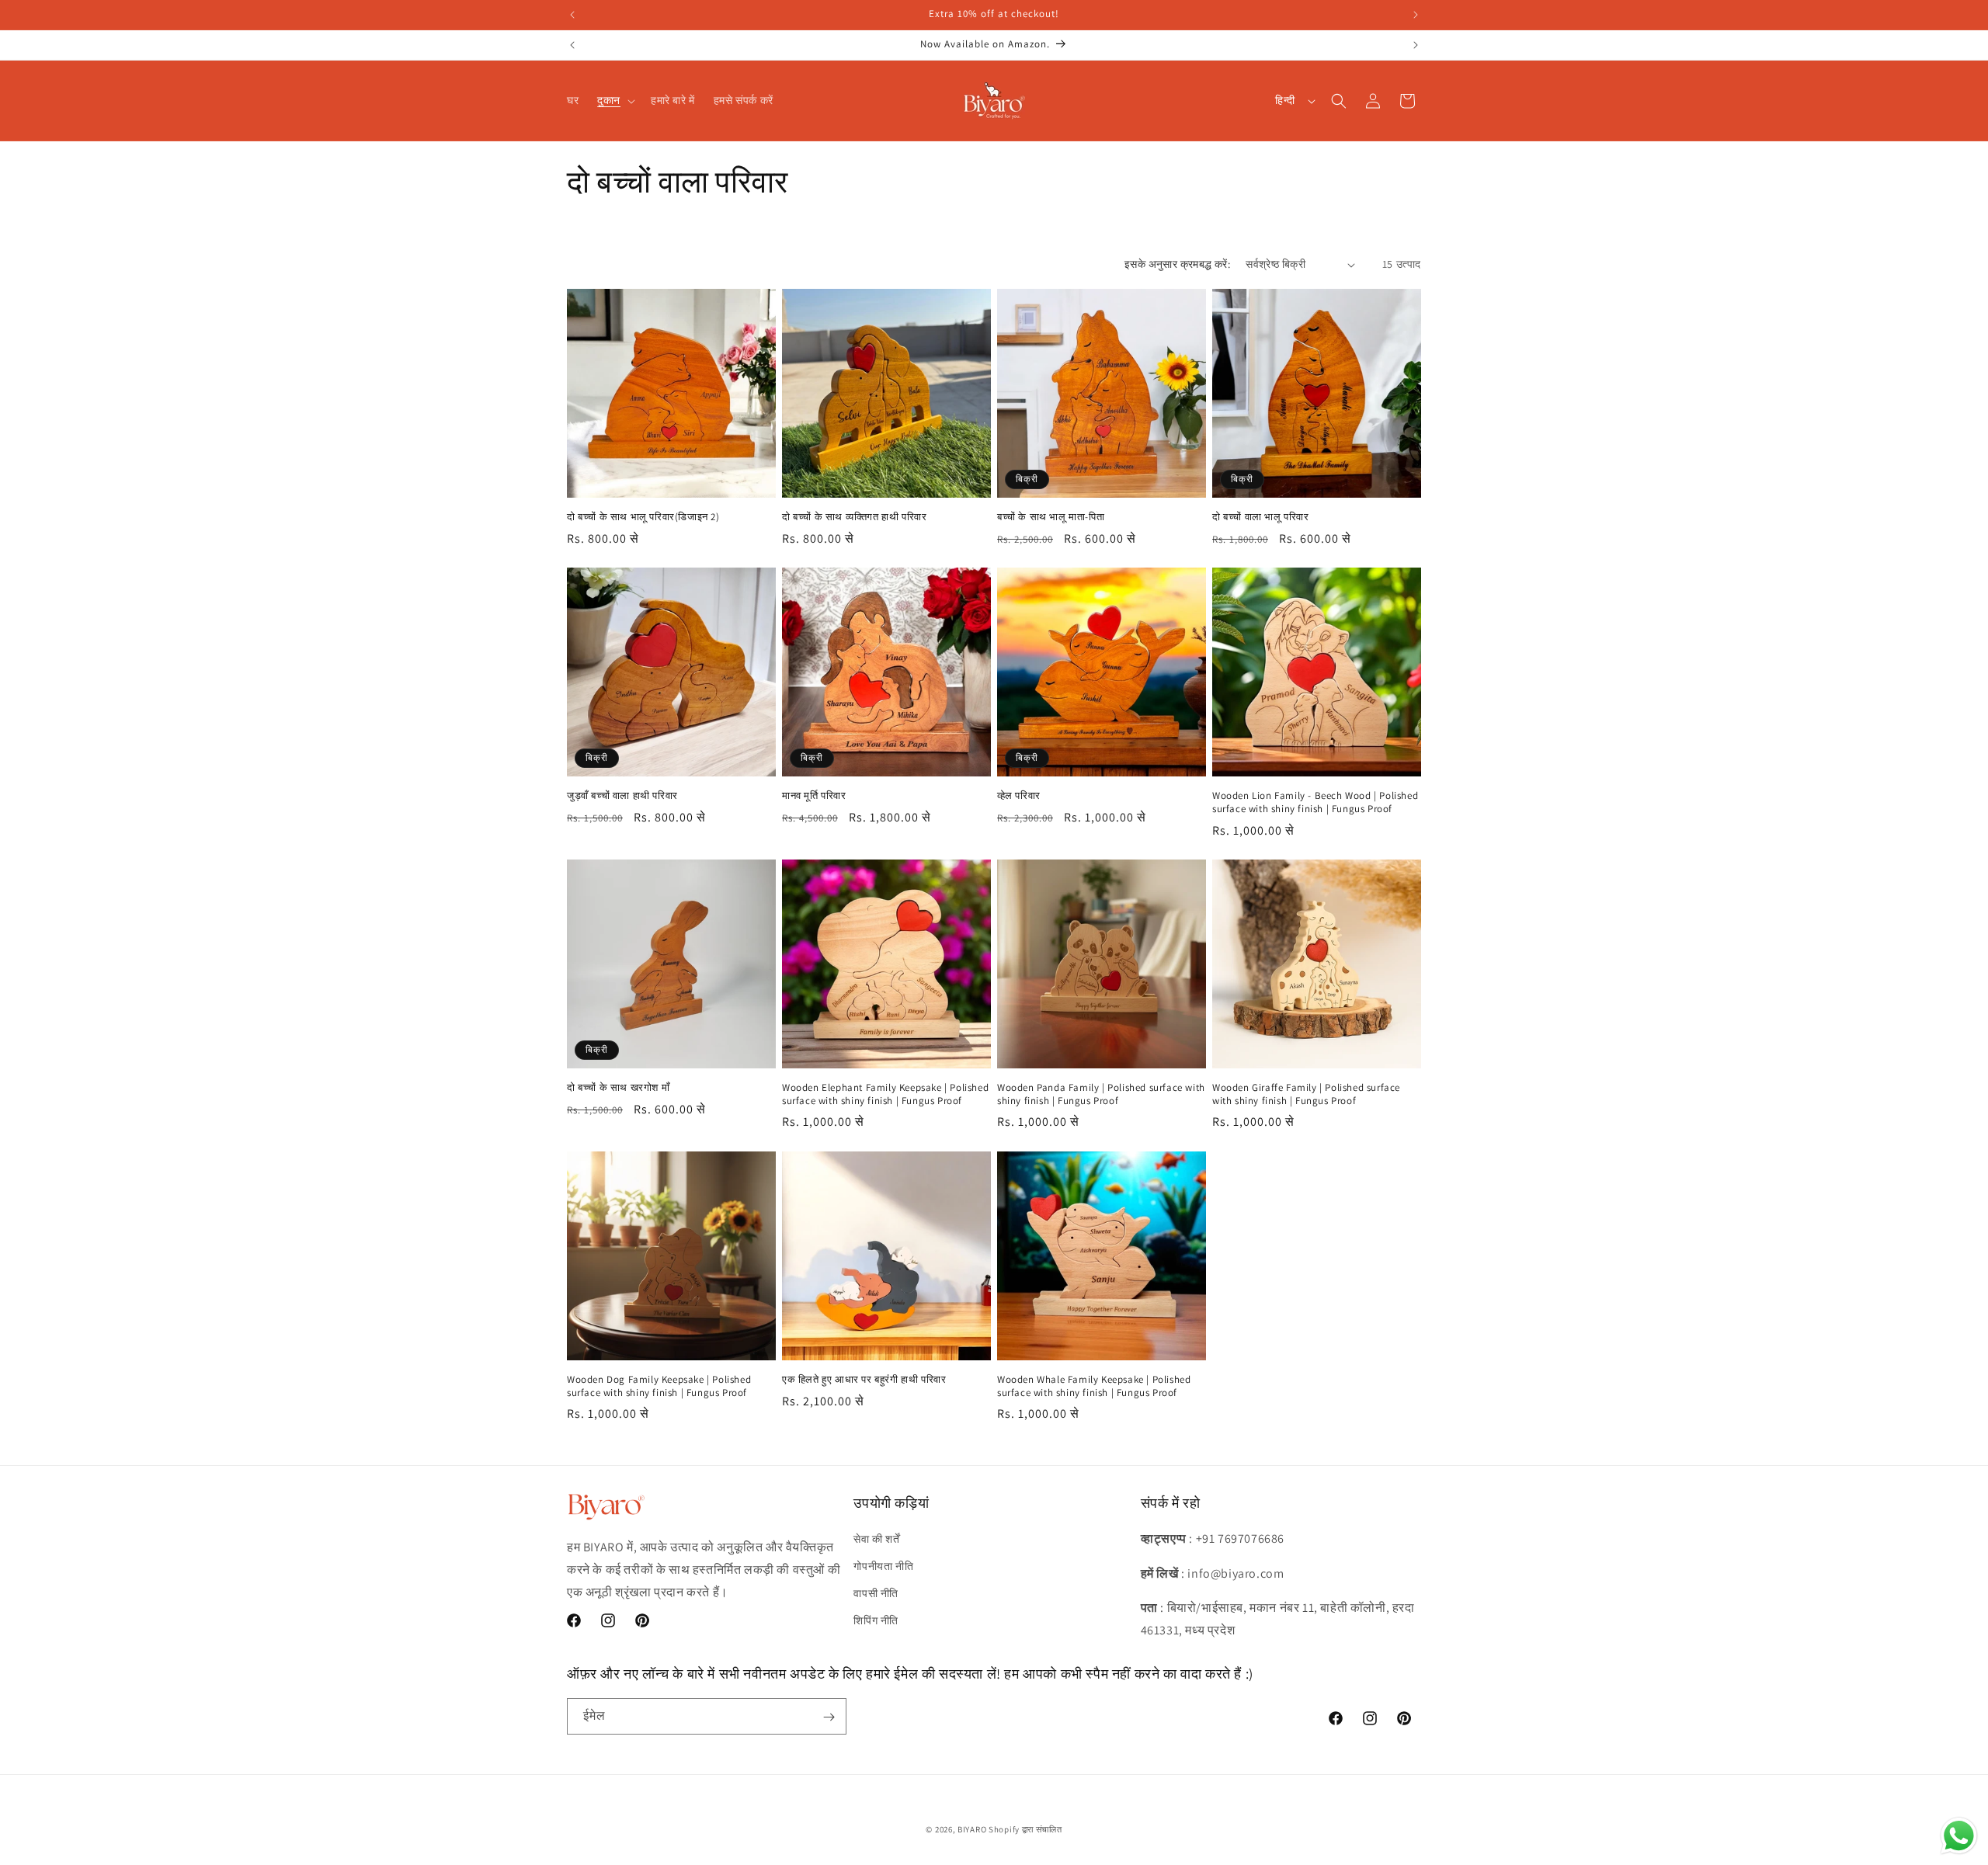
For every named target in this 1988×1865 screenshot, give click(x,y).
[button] (615, 100)
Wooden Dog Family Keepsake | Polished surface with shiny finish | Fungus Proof (659, 1386)
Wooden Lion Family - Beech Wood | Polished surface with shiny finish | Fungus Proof (1315, 802)
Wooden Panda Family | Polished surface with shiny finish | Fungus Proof (1101, 1094)
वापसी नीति (876, 1592)
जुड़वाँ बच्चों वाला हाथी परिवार (622, 796)
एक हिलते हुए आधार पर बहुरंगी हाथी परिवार (864, 1380)
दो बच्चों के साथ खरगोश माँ (618, 1088)
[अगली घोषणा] (1416, 15)
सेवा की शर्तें (876, 1538)
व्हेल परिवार (1019, 796)
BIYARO (972, 1829)
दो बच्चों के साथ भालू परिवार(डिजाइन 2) (643, 517)
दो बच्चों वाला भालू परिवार (1261, 517)
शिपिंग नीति (876, 1620)
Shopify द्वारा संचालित (1025, 1829)
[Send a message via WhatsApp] (1959, 1836)
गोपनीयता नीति (883, 1565)
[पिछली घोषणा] (572, 15)
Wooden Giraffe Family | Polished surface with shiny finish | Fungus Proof (1306, 1094)
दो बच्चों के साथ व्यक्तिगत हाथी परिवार (854, 517)
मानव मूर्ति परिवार (814, 796)
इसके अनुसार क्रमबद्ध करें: (1177, 264)
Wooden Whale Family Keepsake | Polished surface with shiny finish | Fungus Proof (1094, 1386)
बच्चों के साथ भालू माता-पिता (1051, 517)
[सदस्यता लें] (829, 1717)
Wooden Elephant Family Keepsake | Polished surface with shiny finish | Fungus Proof (885, 1094)
